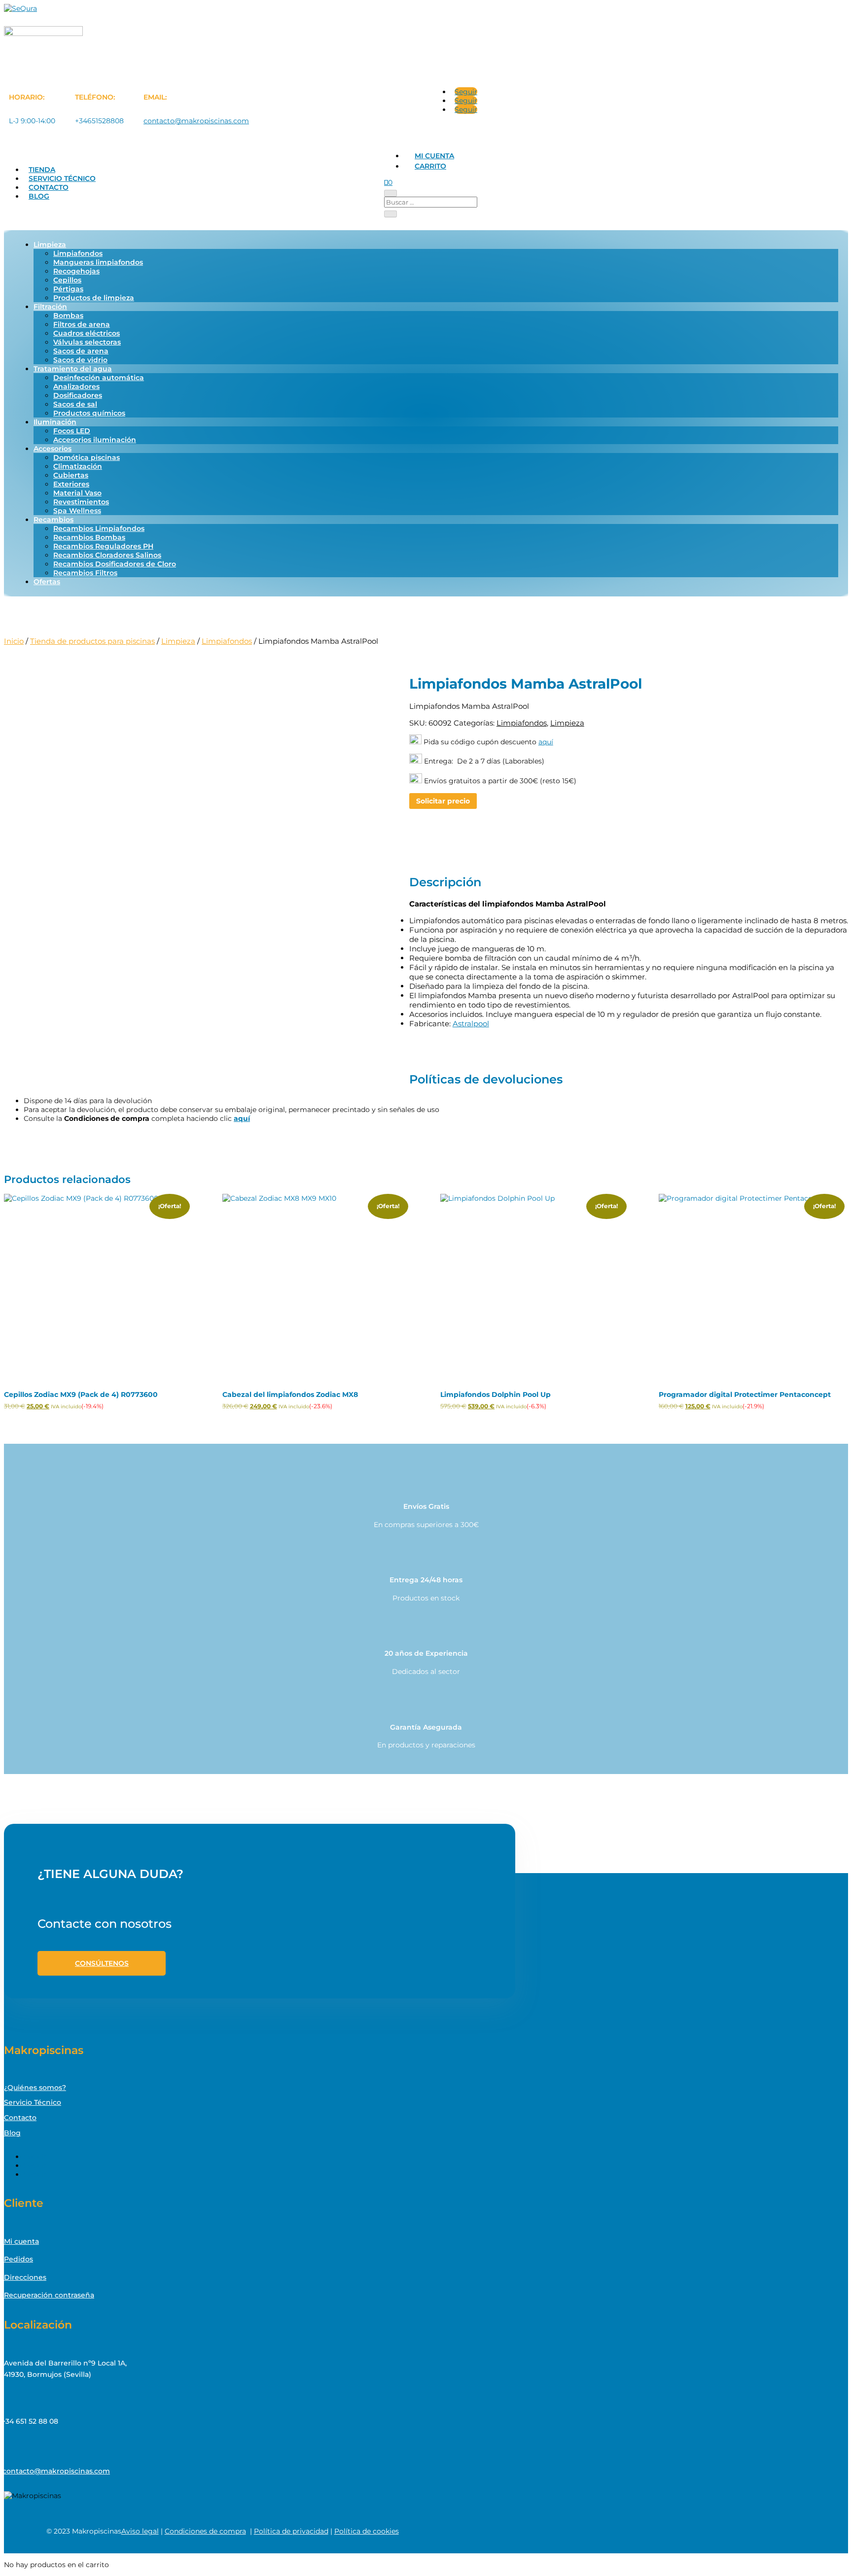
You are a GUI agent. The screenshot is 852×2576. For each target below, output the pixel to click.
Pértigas (68, 289)
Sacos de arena (81, 351)
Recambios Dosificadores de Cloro (115, 564)
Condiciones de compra (205, 2531)
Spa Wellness (77, 511)
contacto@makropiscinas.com (196, 121)
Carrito (430, 166)
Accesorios (53, 449)
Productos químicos (89, 413)
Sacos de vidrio (80, 360)
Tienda (42, 170)
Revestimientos (81, 502)
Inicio (14, 641)
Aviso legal (140, 2531)
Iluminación (55, 422)
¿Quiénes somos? (35, 2088)
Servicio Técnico (62, 178)
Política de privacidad (291, 2531)
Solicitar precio (443, 801)
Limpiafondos (78, 253)
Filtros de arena (82, 324)
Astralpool (471, 1024)
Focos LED (72, 431)
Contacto (49, 187)
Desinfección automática (99, 378)
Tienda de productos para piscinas (92, 641)
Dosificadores (78, 395)
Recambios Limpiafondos (99, 528)
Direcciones (25, 2277)
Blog (39, 196)
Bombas (68, 315)
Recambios (53, 520)
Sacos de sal (75, 404)
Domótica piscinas (87, 457)
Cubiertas (71, 475)
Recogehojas (76, 271)
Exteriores (71, 484)
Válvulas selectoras (87, 342)
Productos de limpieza (94, 298)
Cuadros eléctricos (87, 333)
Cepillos (67, 280)
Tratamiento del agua (73, 369)
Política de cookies (367, 2531)
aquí (546, 742)
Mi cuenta (434, 156)
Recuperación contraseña (49, 2295)
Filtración (50, 307)
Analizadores (76, 386)
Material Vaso (77, 493)
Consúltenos (102, 1963)
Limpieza (50, 244)
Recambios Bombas (89, 537)
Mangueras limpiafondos (98, 262)
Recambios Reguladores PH (103, 546)
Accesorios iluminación (95, 440)
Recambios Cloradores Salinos (107, 555)
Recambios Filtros (85, 573)
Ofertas (47, 582)
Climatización (78, 466)
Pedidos (18, 2259)
